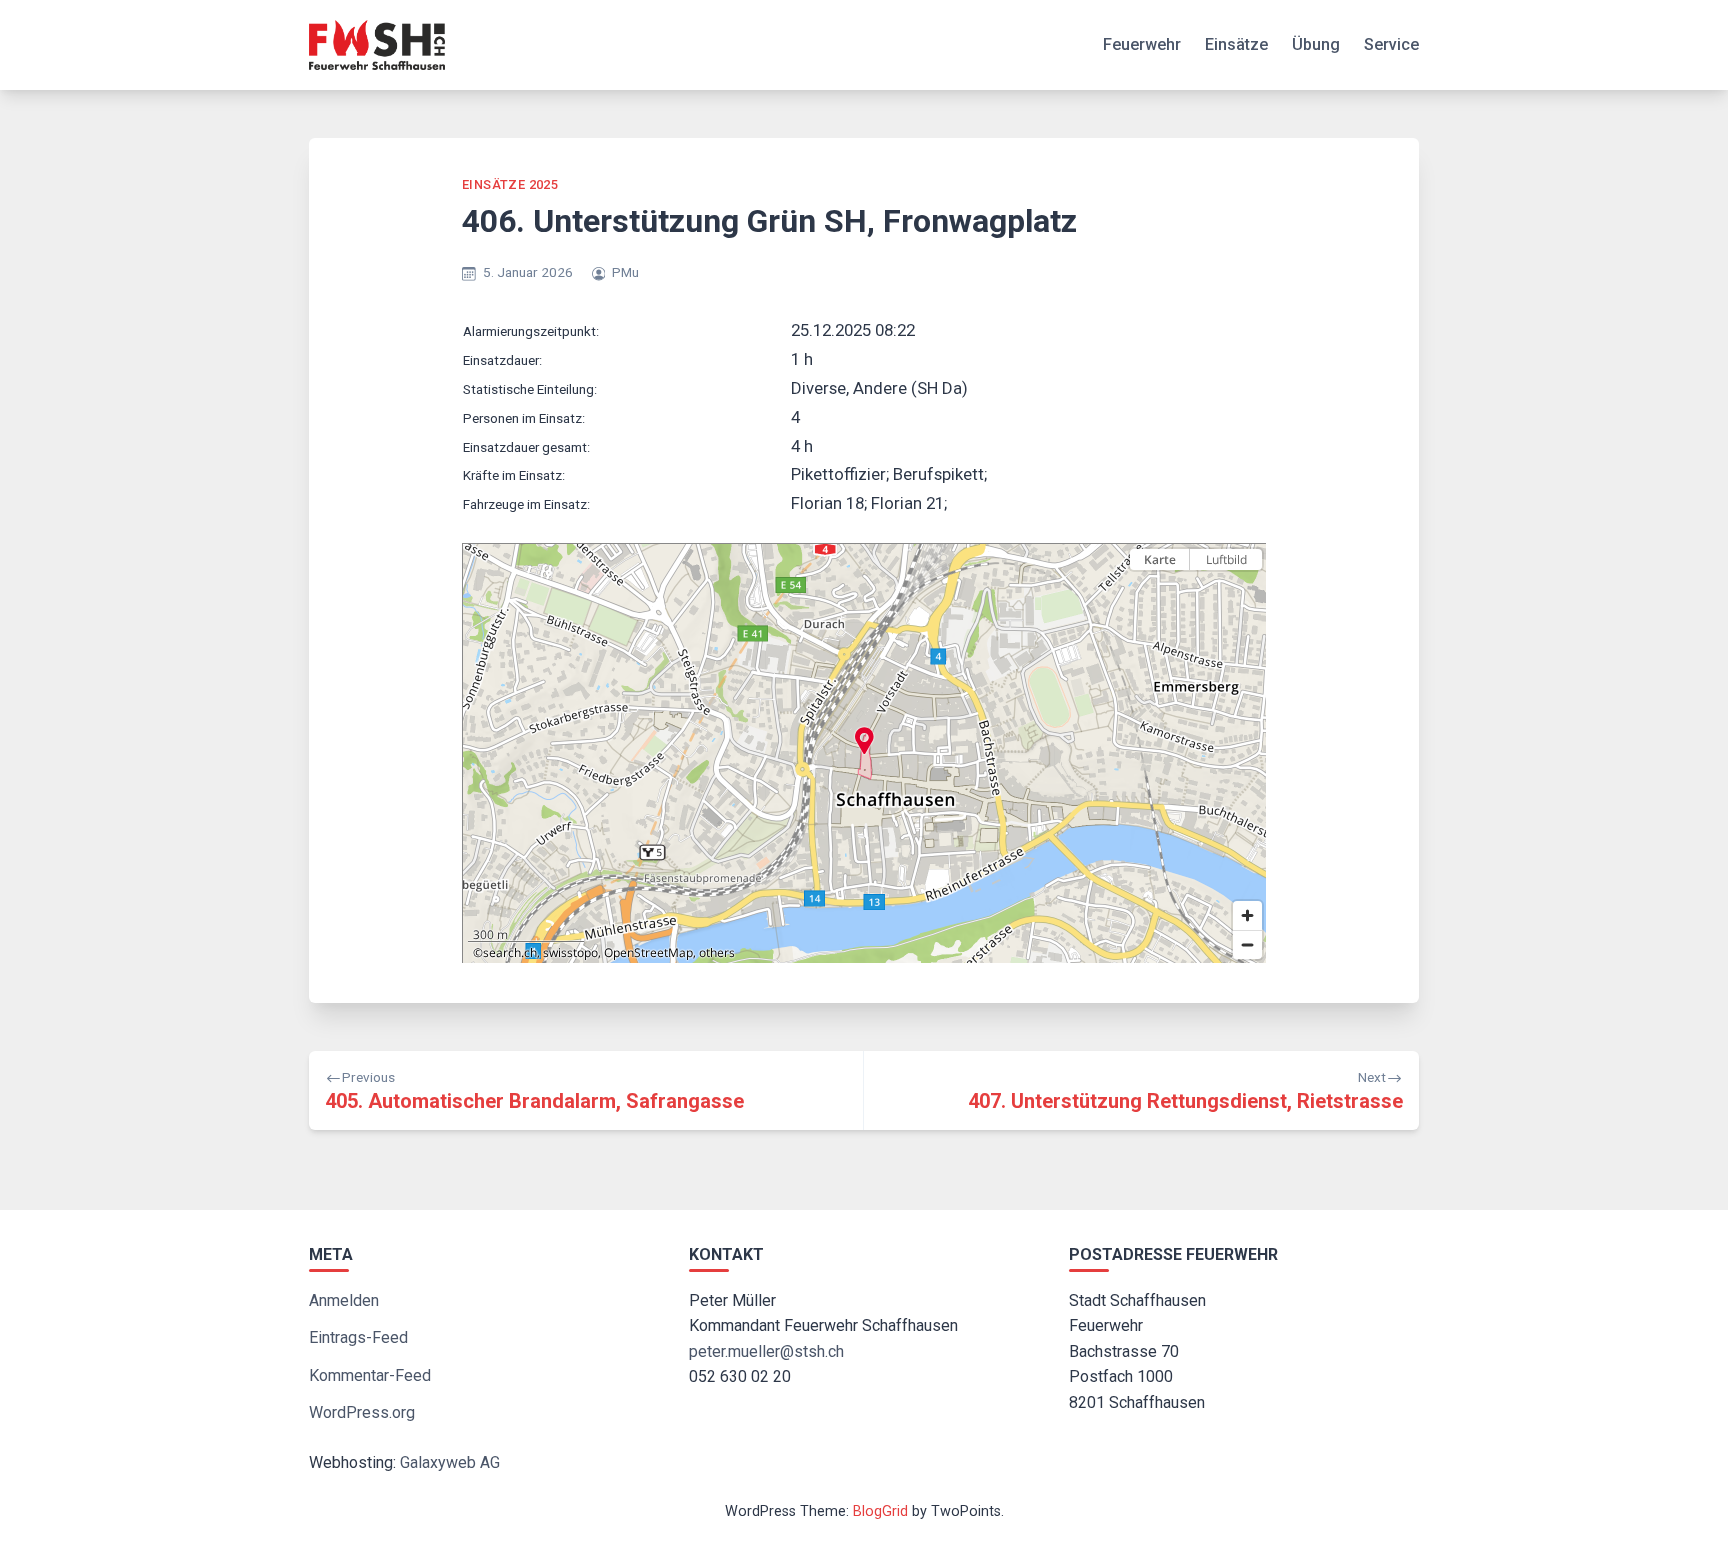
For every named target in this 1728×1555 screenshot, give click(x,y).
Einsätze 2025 (510, 184)
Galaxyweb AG (450, 1462)
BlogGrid (880, 1511)
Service (1391, 44)
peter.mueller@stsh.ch (766, 1351)
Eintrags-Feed (358, 1337)
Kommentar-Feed (370, 1375)
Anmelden (344, 1300)
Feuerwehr (1142, 44)
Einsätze (1236, 44)
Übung (1316, 44)
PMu (625, 272)
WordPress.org (362, 1412)
